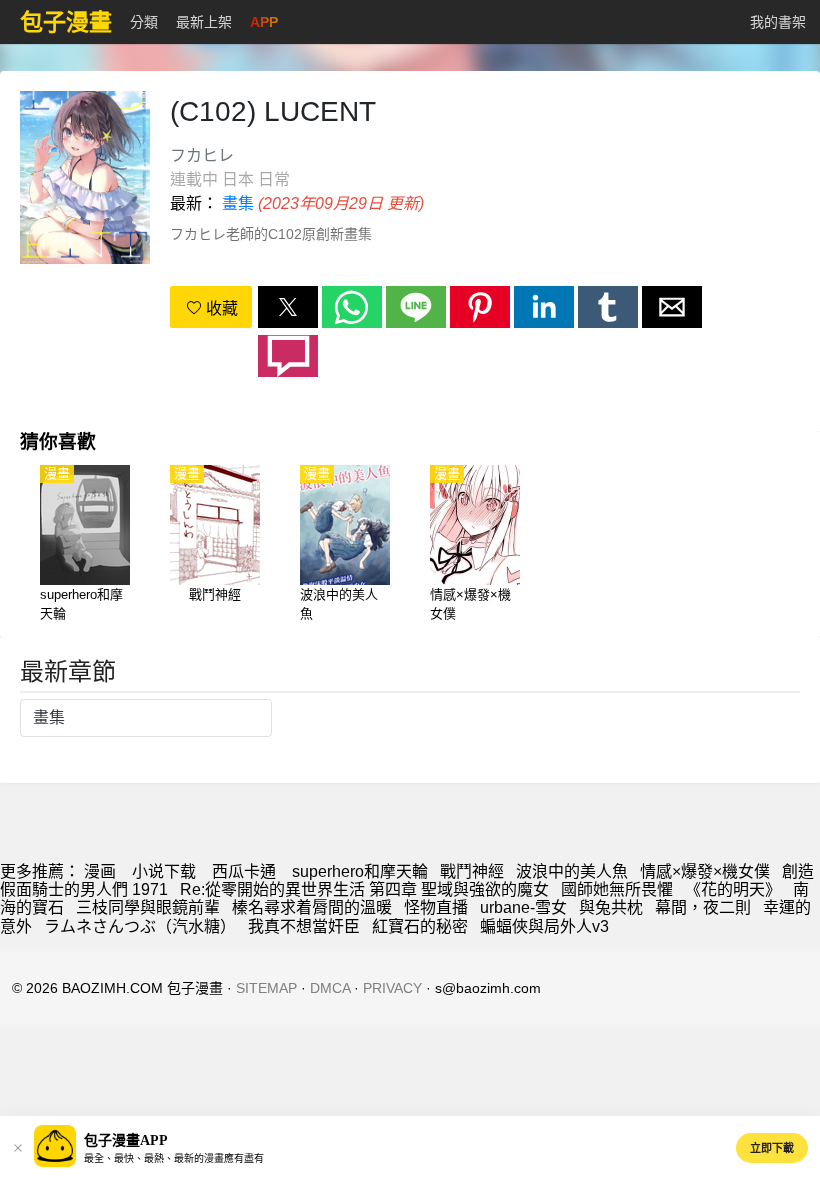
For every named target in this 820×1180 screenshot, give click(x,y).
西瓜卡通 (244, 871)
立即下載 (772, 1148)
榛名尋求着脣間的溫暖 (312, 907)
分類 (144, 22)
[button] (288, 307)
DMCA (330, 988)
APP (264, 22)
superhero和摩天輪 (360, 871)
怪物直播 (436, 907)
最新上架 (204, 22)
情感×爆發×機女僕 (705, 871)
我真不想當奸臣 (304, 926)
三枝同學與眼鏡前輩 (148, 907)
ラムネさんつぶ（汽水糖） (140, 926)
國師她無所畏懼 (617, 889)
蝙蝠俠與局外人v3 (544, 926)
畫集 (238, 203)
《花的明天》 (733, 889)
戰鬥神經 (472, 871)
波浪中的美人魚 (572, 871)
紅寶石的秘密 (420, 926)
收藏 (220, 308)
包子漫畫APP (126, 1140)
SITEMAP (266, 988)
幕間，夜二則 (703, 907)
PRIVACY (392, 988)
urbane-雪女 (523, 907)
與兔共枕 (611, 907)
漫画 (100, 871)
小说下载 (164, 871)
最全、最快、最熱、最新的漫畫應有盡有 (174, 1158)
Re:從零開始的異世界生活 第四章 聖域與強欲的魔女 (364, 889)
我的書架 (778, 22)
